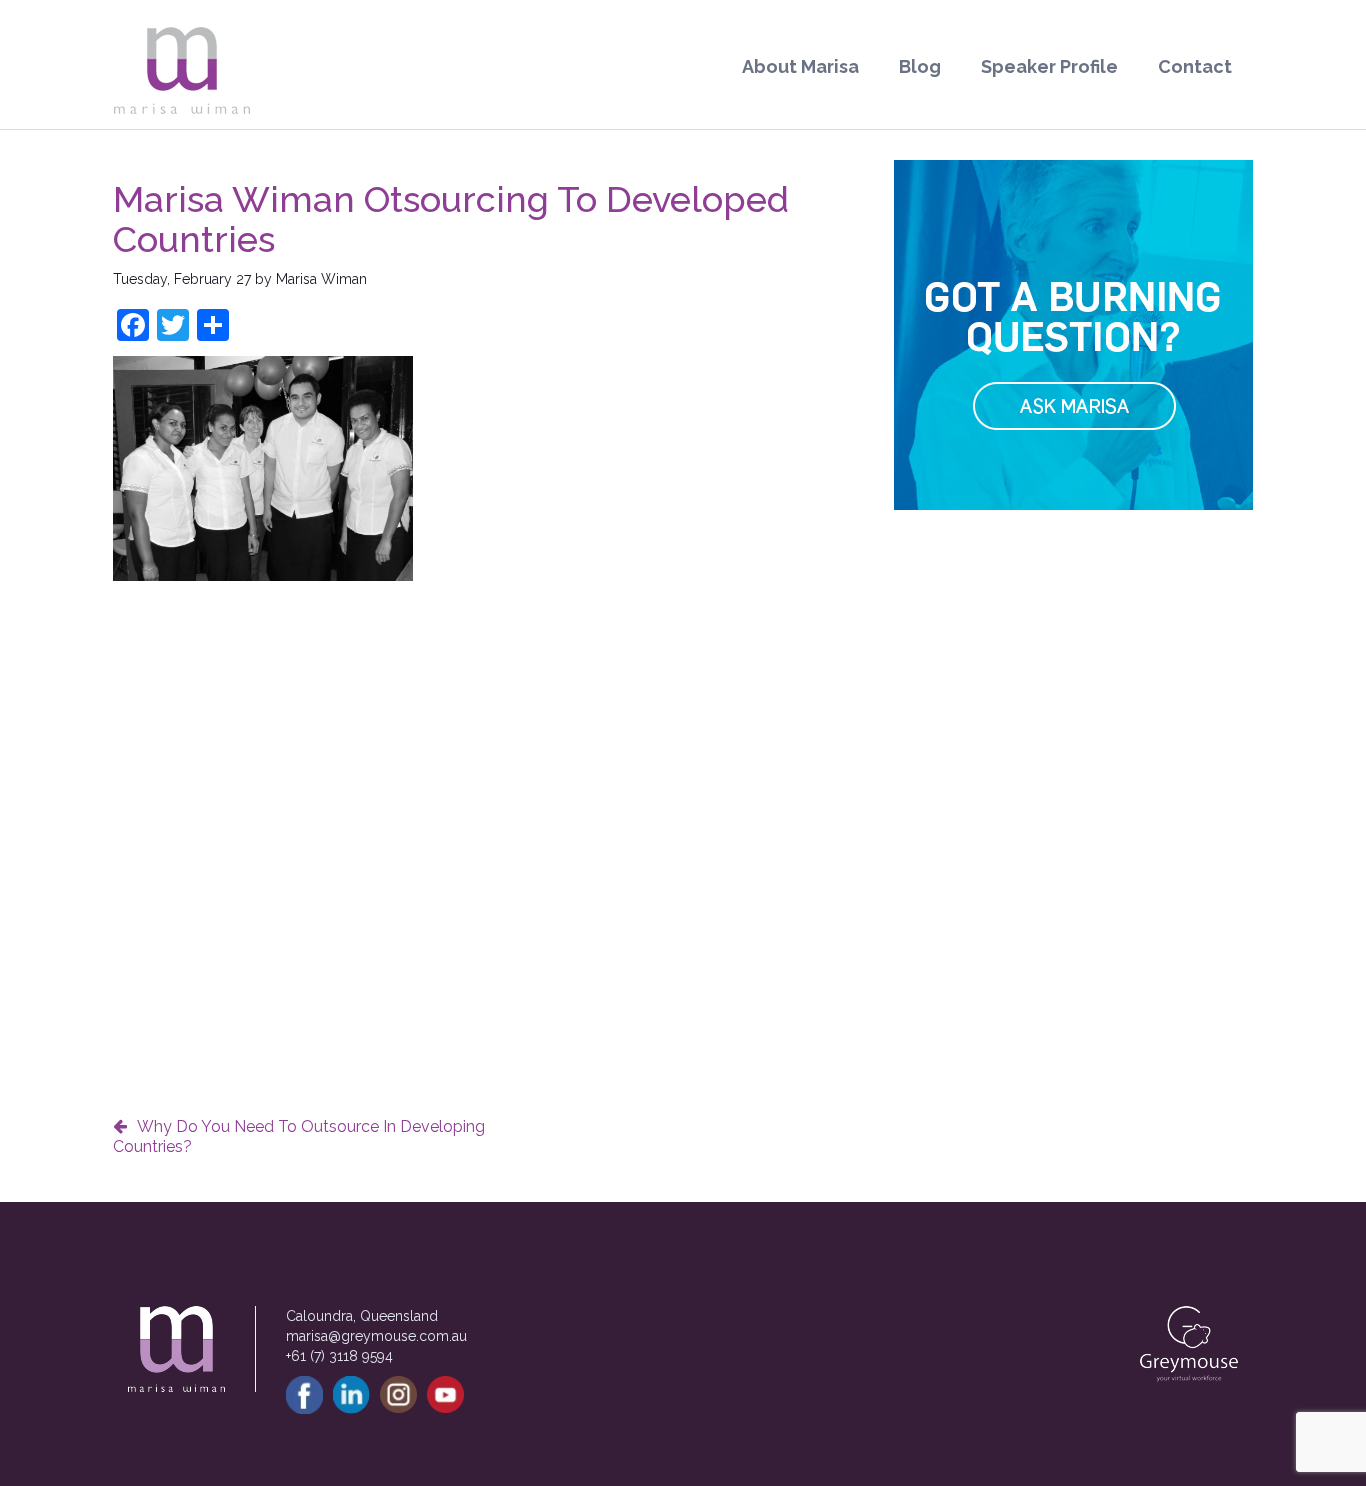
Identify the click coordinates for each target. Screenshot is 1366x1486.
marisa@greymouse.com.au (376, 1336)
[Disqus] (488, 841)
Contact (1195, 66)
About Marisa (800, 66)
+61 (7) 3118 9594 (339, 1356)
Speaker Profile (1049, 66)
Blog (920, 66)
